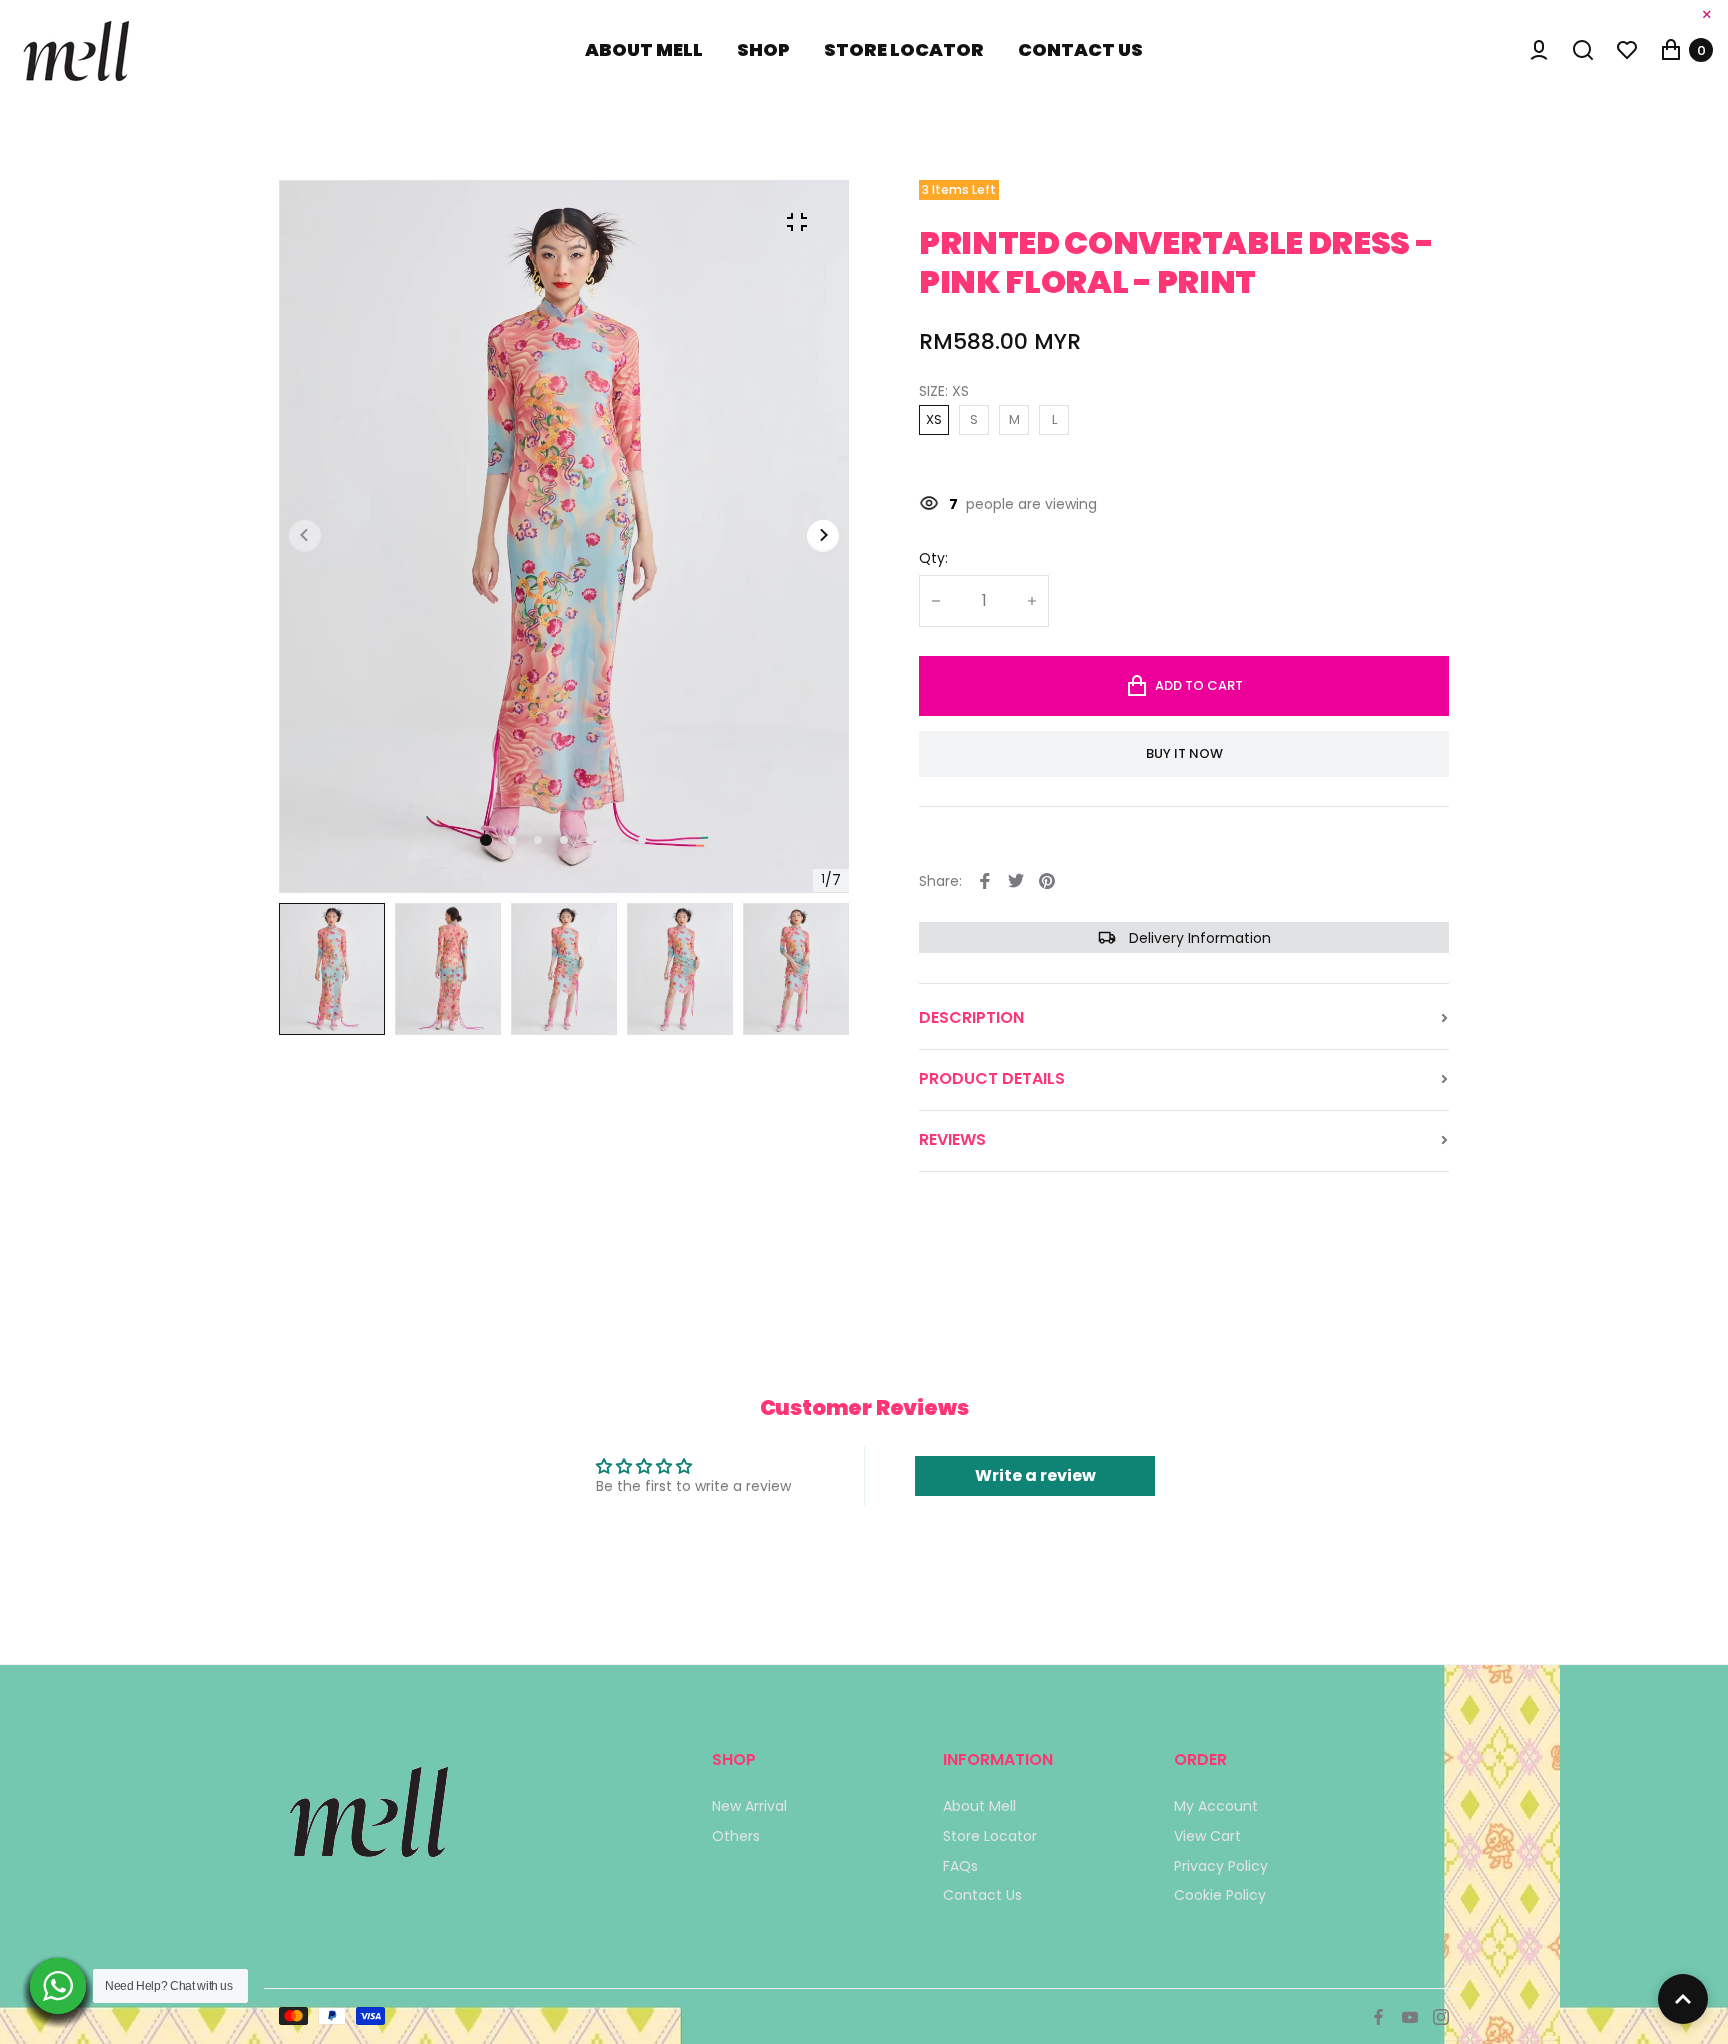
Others (736, 1836)
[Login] (1539, 50)
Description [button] (971, 1018)
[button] (512, 840)
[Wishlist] (1627, 50)
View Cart (1207, 1836)
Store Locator (990, 1836)
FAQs (960, 1866)
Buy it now (1184, 753)
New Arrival (749, 1806)
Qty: (933, 559)
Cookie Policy (1220, 1895)
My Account (1216, 1806)
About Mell (979, 1806)
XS (934, 419)
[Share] (985, 881)
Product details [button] (992, 1079)
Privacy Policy (1221, 1866)
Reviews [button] (952, 1140)
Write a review (1035, 1475)
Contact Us (982, 1895)
